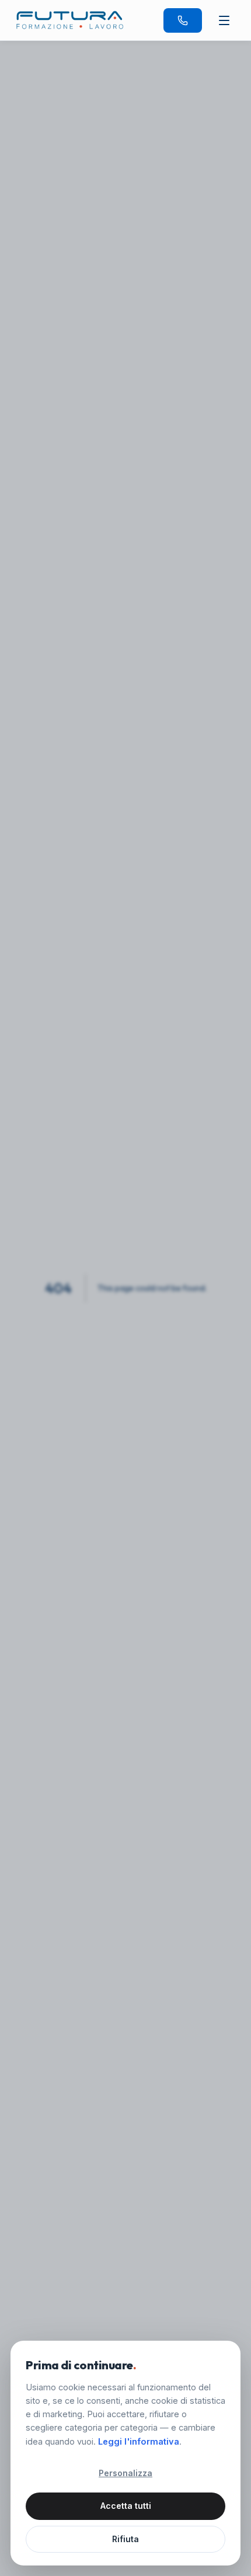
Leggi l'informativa (139, 2441)
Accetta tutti (126, 2506)
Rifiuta (125, 2539)
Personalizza (125, 2473)
